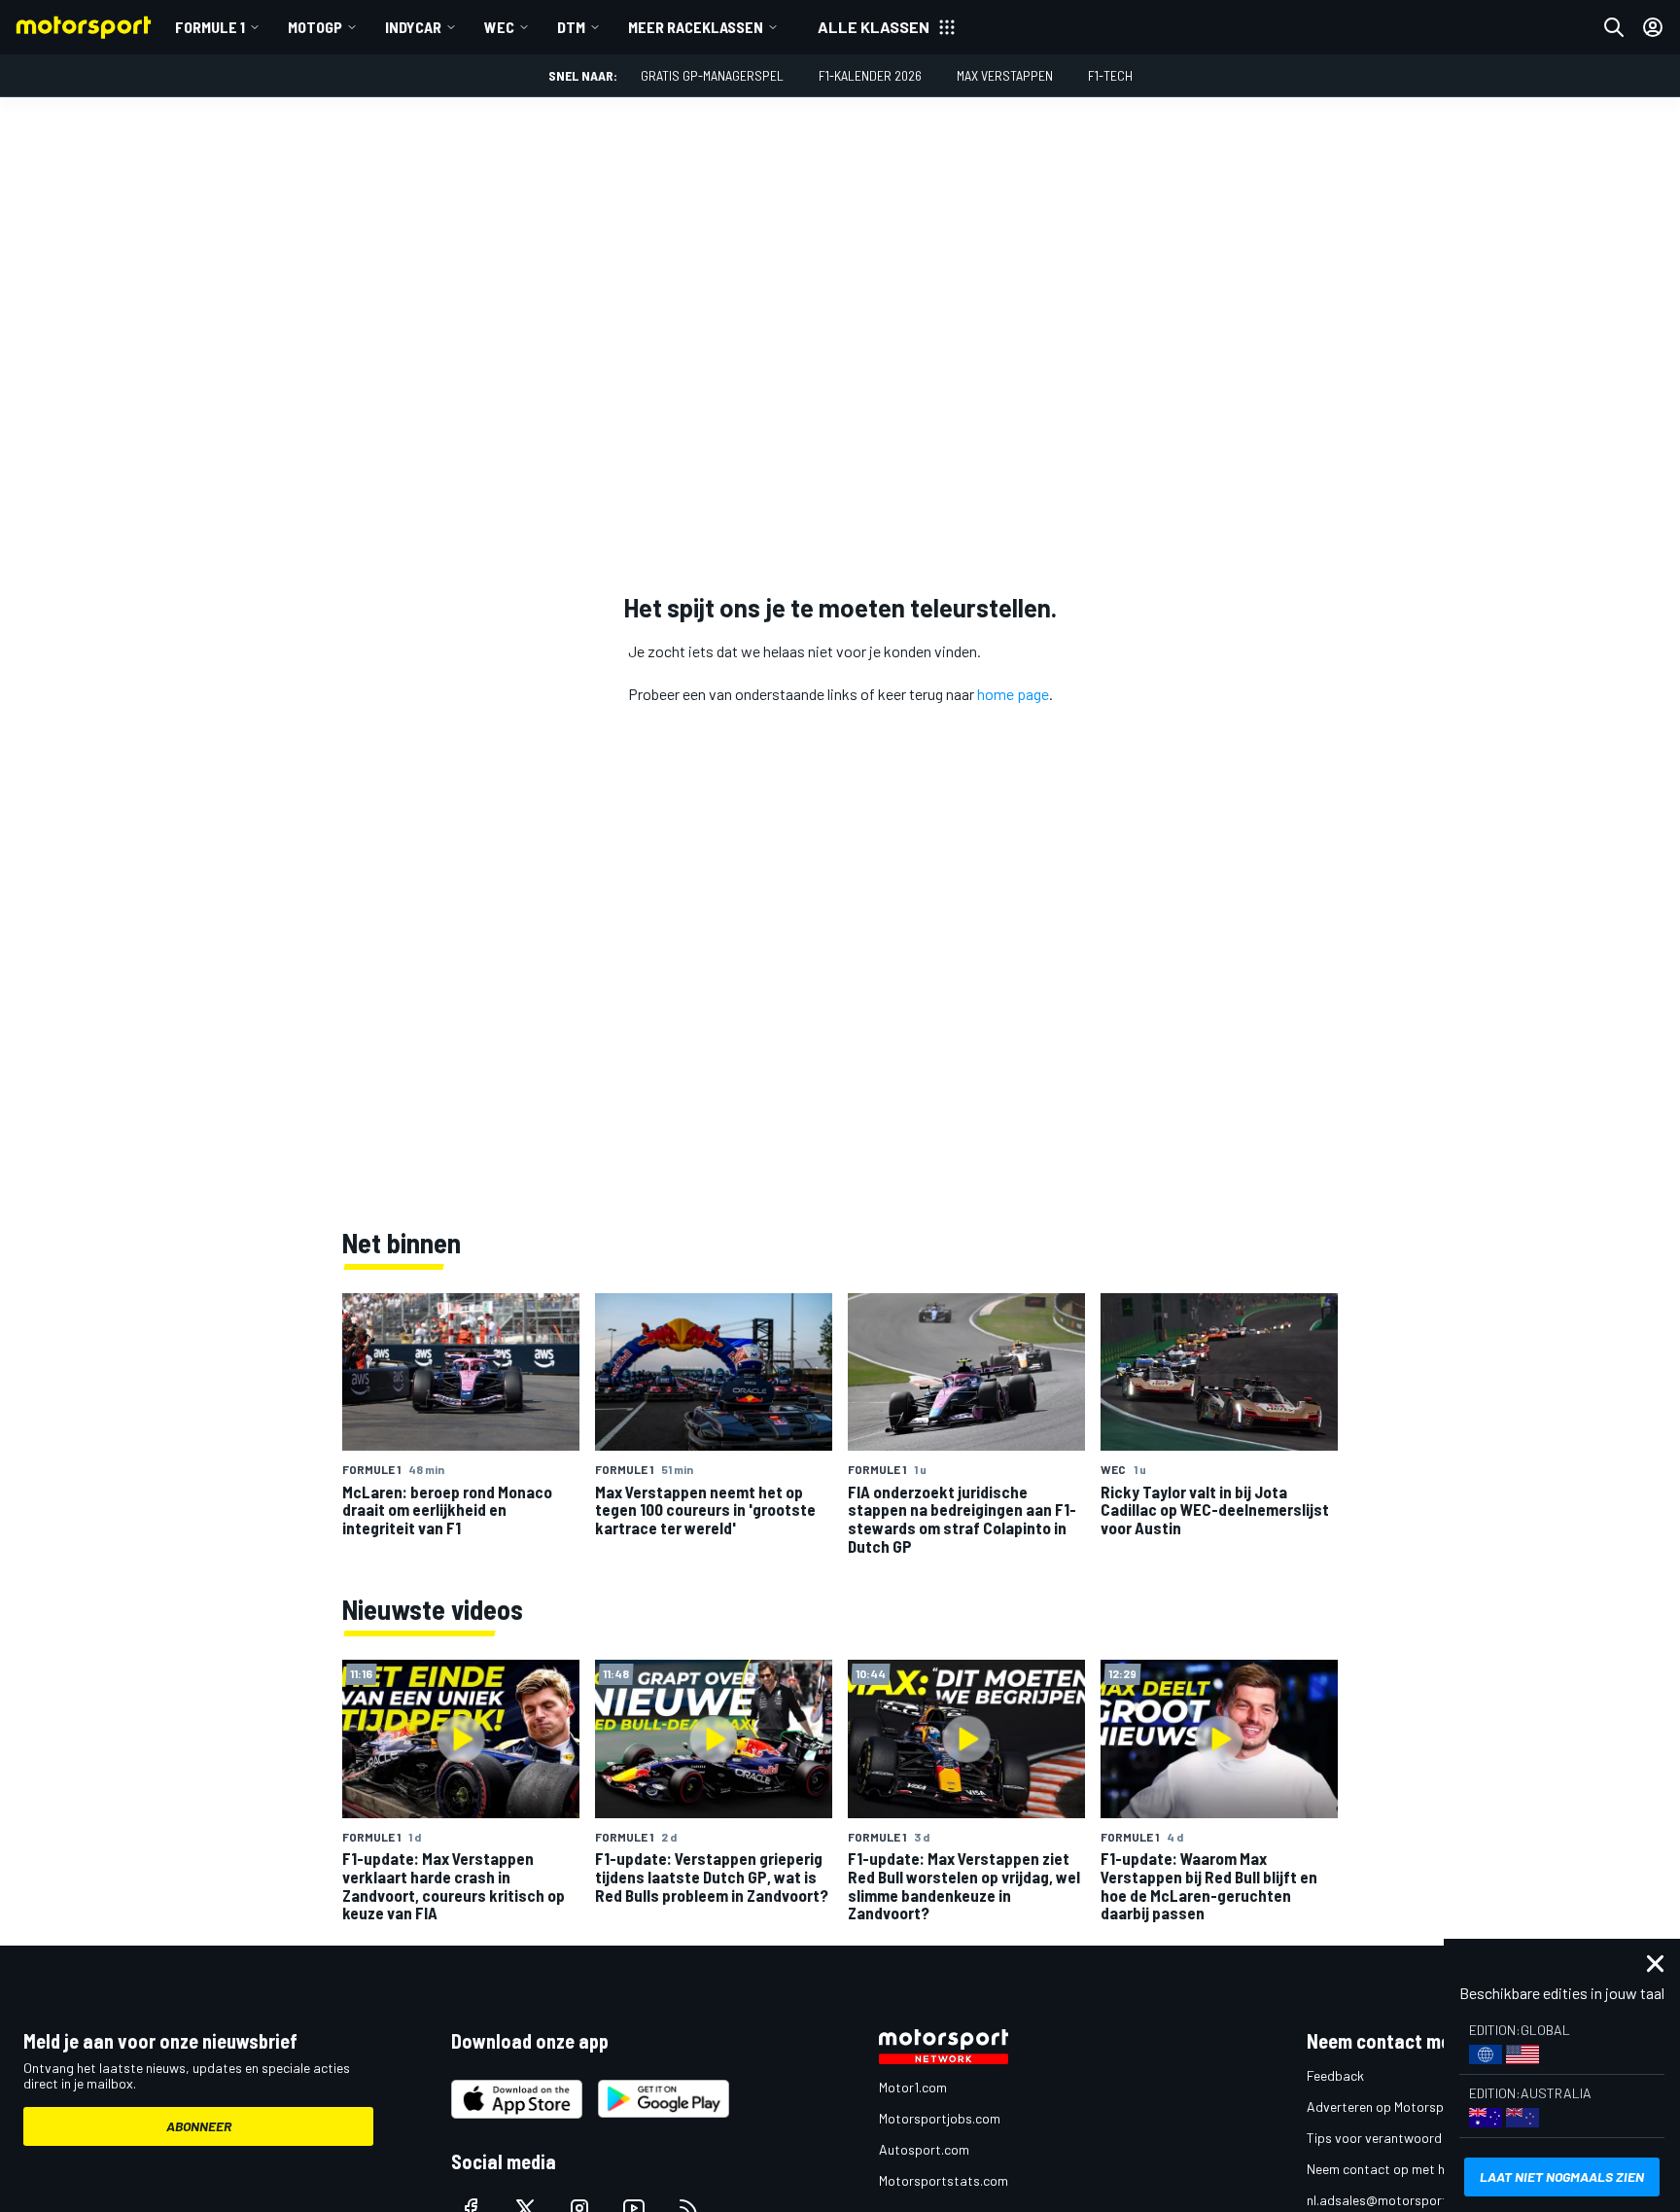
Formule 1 (210, 27)
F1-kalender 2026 (870, 75)
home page (1013, 694)
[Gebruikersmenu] (1653, 27)
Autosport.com (924, 2149)
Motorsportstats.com (944, 2180)
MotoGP (315, 27)
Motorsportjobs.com (940, 2118)
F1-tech (1110, 75)
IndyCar (413, 27)
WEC (499, 27)
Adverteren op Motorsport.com (1399, 2107)
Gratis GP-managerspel (712, 75)
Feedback (1335, 2075)
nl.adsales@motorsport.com (1391, 2200)
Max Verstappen (1005, 75)
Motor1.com (913, 2087)
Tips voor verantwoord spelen (1395, 2138)
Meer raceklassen (696, 27)
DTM (571, 27)
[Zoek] (1614, 27)
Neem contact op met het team (1399, 2169)
